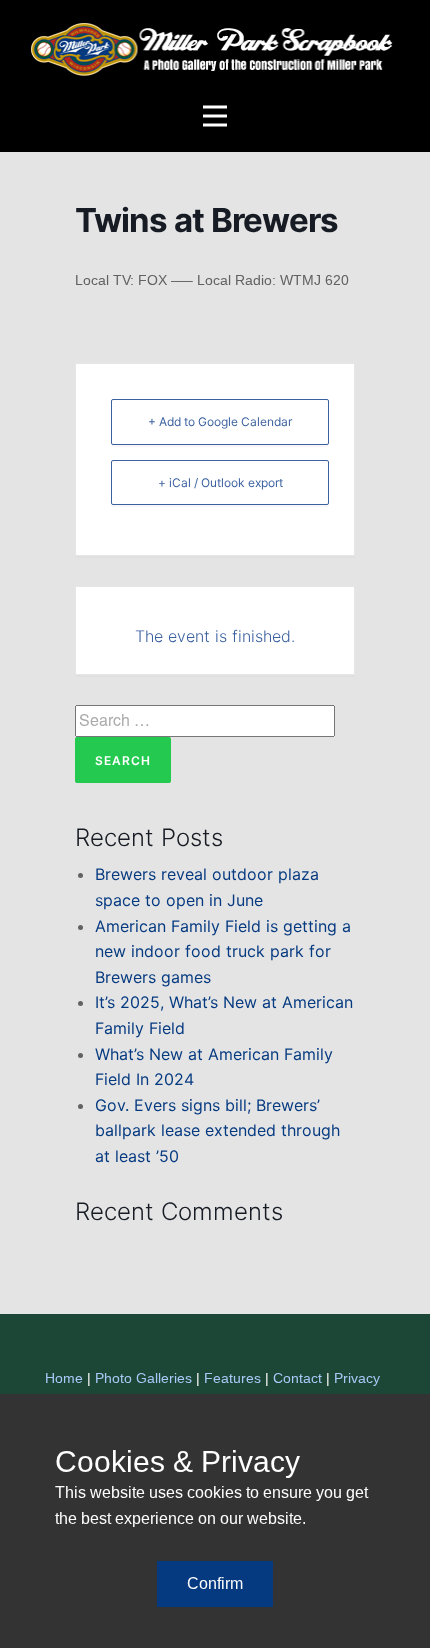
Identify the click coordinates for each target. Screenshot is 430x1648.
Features (232, 1378)
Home (64, 1378)
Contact (297, 1378)
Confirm (215, 1583)
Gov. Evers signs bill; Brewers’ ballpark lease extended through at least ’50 (217, 1130)
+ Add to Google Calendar (220, 421)
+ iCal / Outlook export (220, 482)
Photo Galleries (143, 1378)
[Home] (215, 50)
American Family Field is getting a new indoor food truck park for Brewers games (223, 951)
